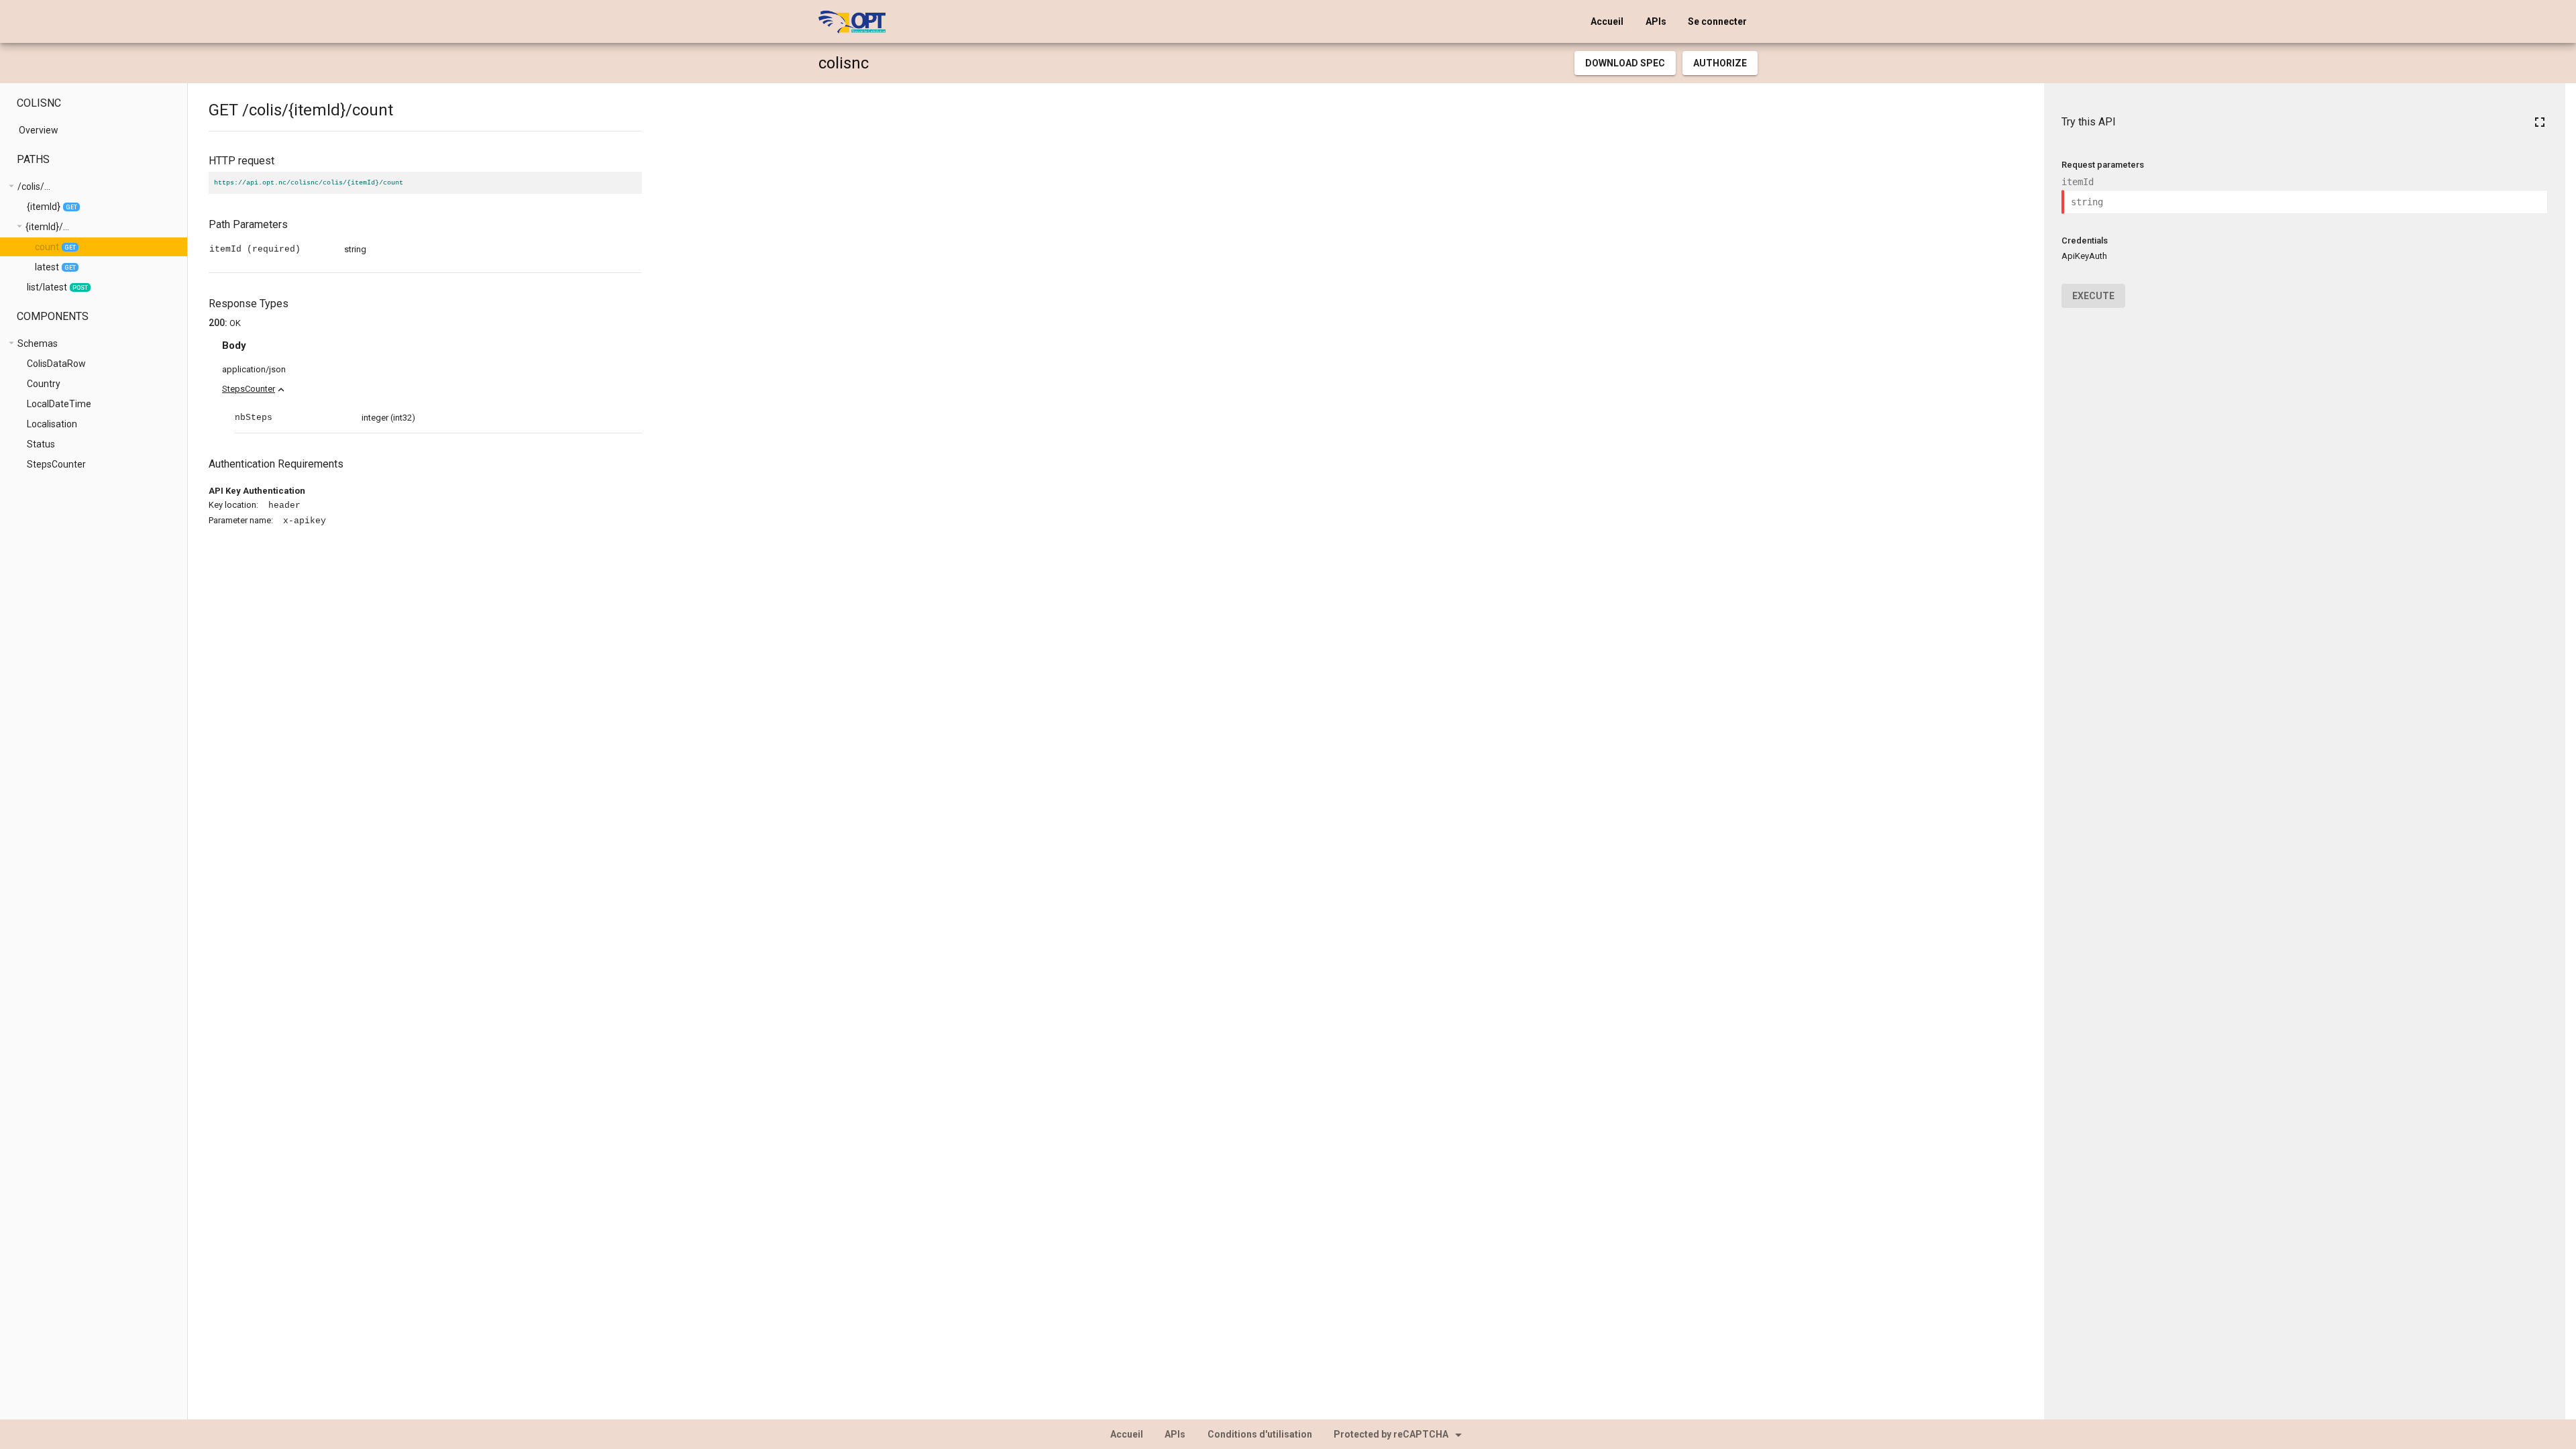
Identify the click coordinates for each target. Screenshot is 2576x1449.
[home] (852, 21)
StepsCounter (249, 389)
